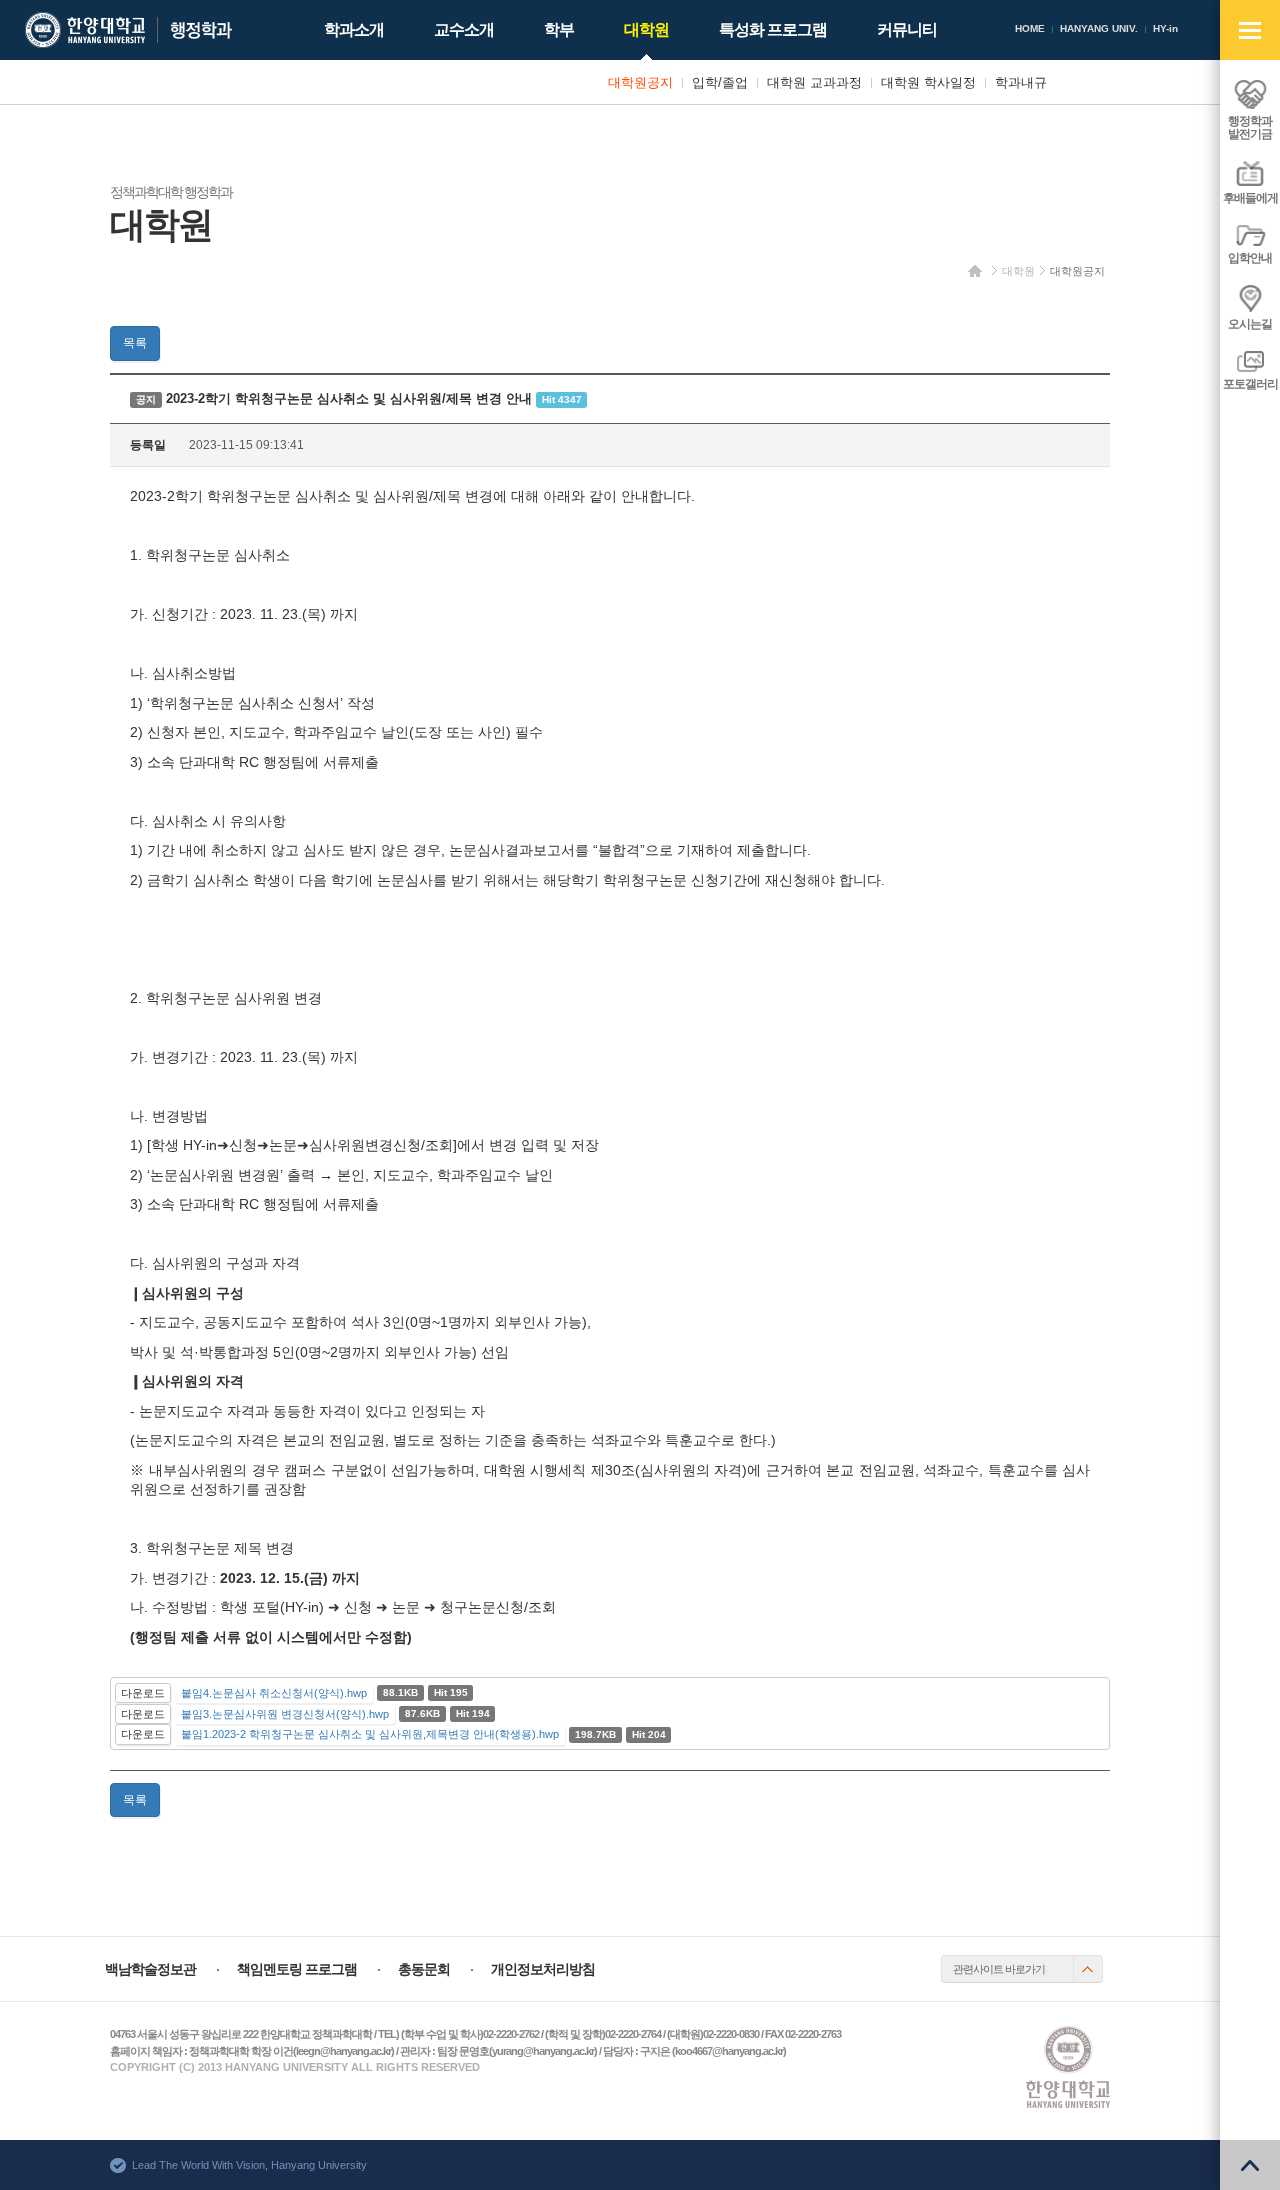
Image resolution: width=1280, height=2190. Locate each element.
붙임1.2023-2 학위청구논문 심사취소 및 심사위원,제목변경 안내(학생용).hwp (370, 1734)
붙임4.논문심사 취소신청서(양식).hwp (274, 1693)
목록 (135, 343)
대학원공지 (1077, 271)
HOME (1030, 28)
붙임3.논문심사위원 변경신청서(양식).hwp (285, 1714)
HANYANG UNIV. (1099, 28)
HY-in (1165, 28)
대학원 (1018, 271)
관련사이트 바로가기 (999, 1969)
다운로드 (143, 1693)
